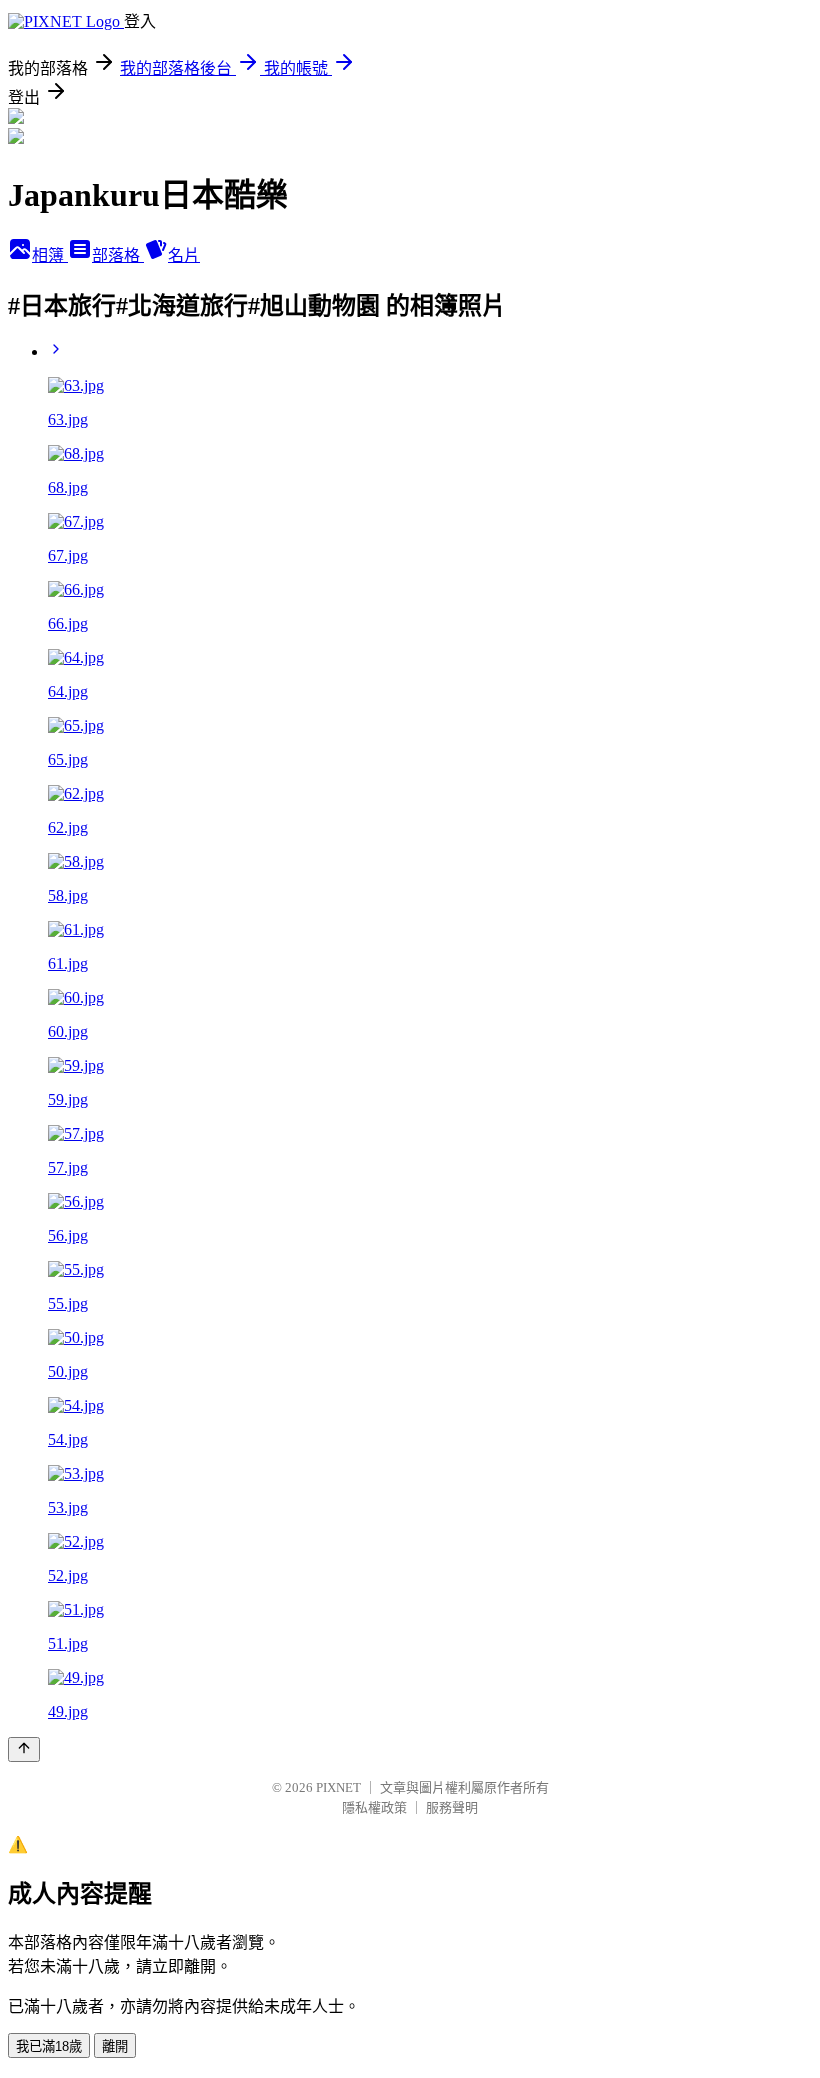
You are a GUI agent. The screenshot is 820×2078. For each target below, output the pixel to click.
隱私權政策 (374, 1807)
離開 (115, 2046)
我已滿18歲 (49, 2046)
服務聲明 (452, 1807)
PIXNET (338, 1787)
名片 (184, 255)
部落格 (118, 255)
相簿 (50, 255)
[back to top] (24, 1749)
